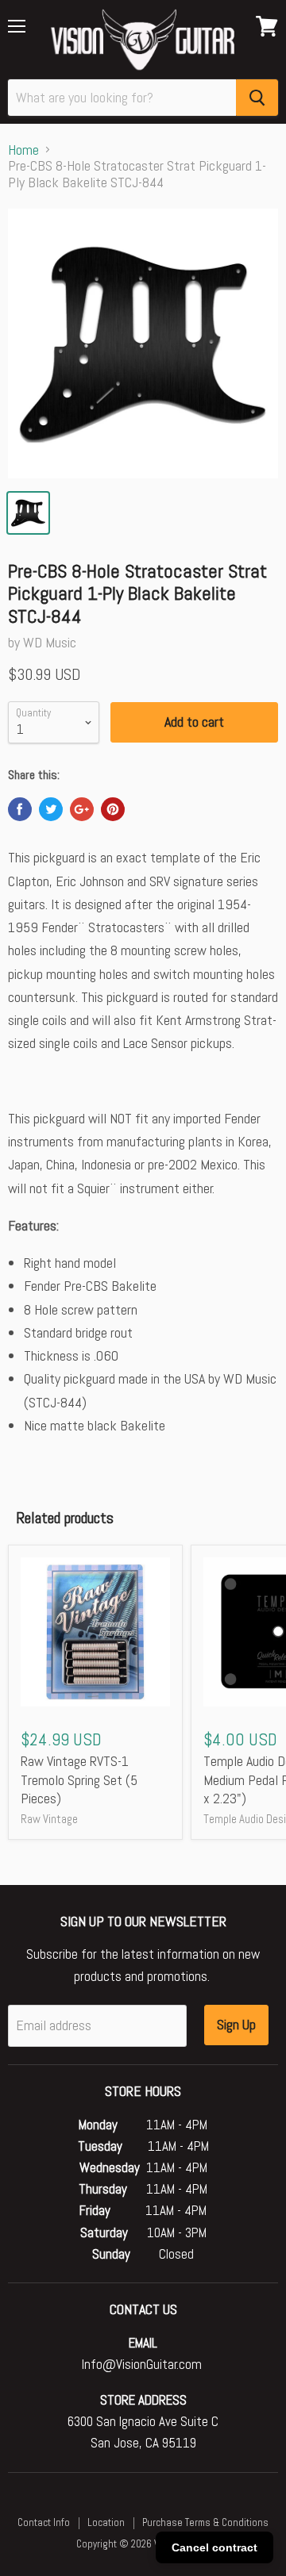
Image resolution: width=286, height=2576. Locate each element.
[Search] (257, 98)
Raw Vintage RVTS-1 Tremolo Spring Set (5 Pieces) (79, 1779)
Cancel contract (214, 2547)
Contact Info (44, 2522)
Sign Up (236, 2024)
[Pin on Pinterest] (113, 809)
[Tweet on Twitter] (51, 809)
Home (23, 150)
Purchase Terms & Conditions (205, 2522)
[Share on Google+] (82, 809)
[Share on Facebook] (20, 809)
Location (106, 2522)
